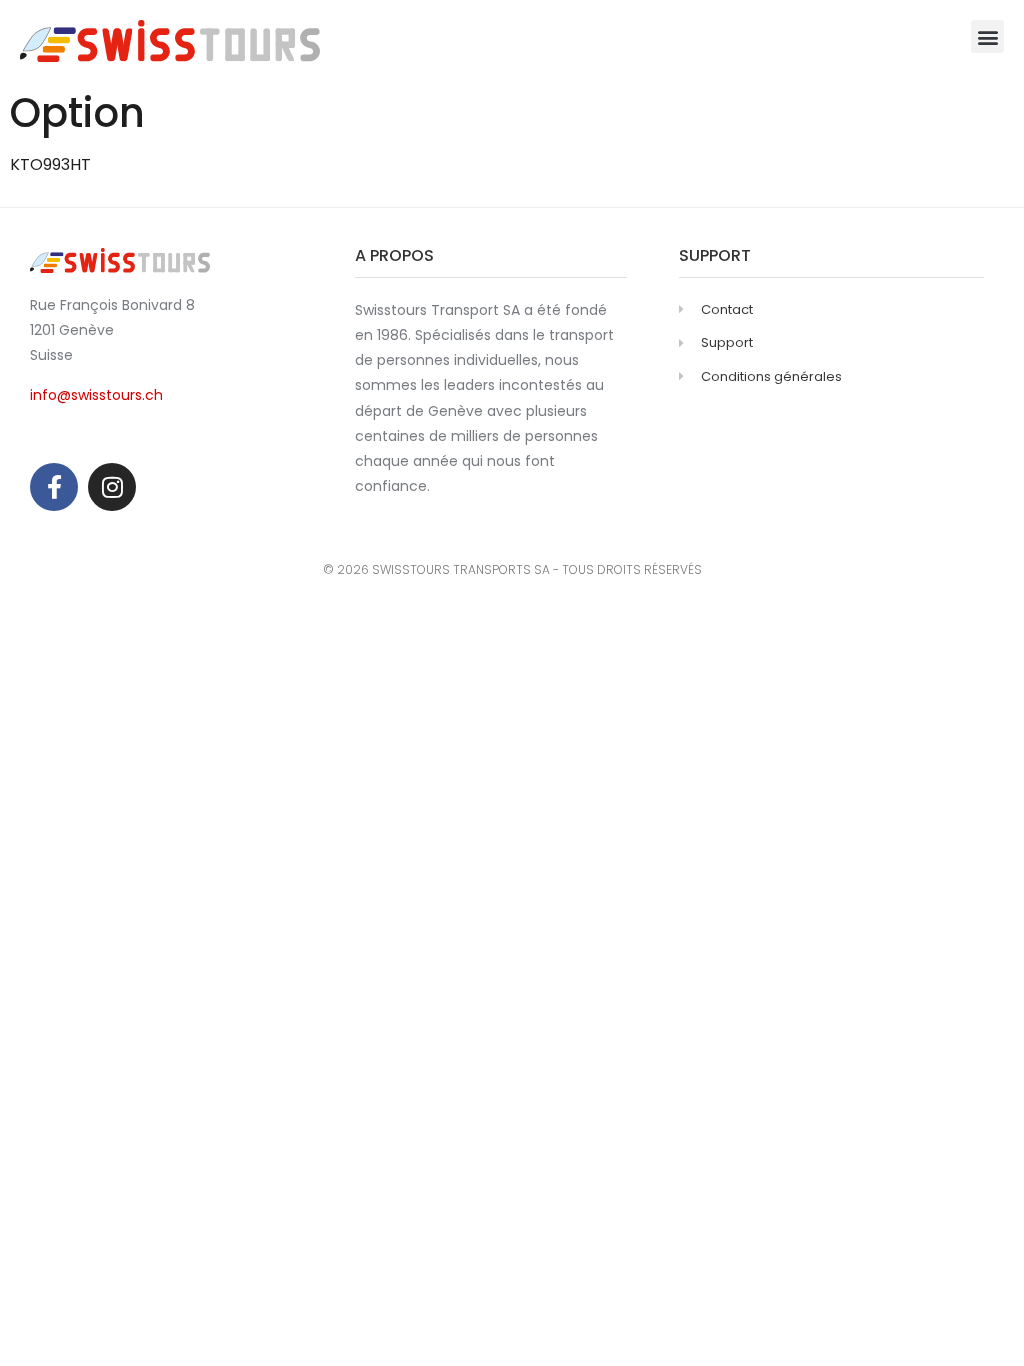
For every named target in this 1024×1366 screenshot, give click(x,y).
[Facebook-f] (54, 487)
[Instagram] (112, 487)
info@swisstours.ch (96, 395)
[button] (987, 36)
